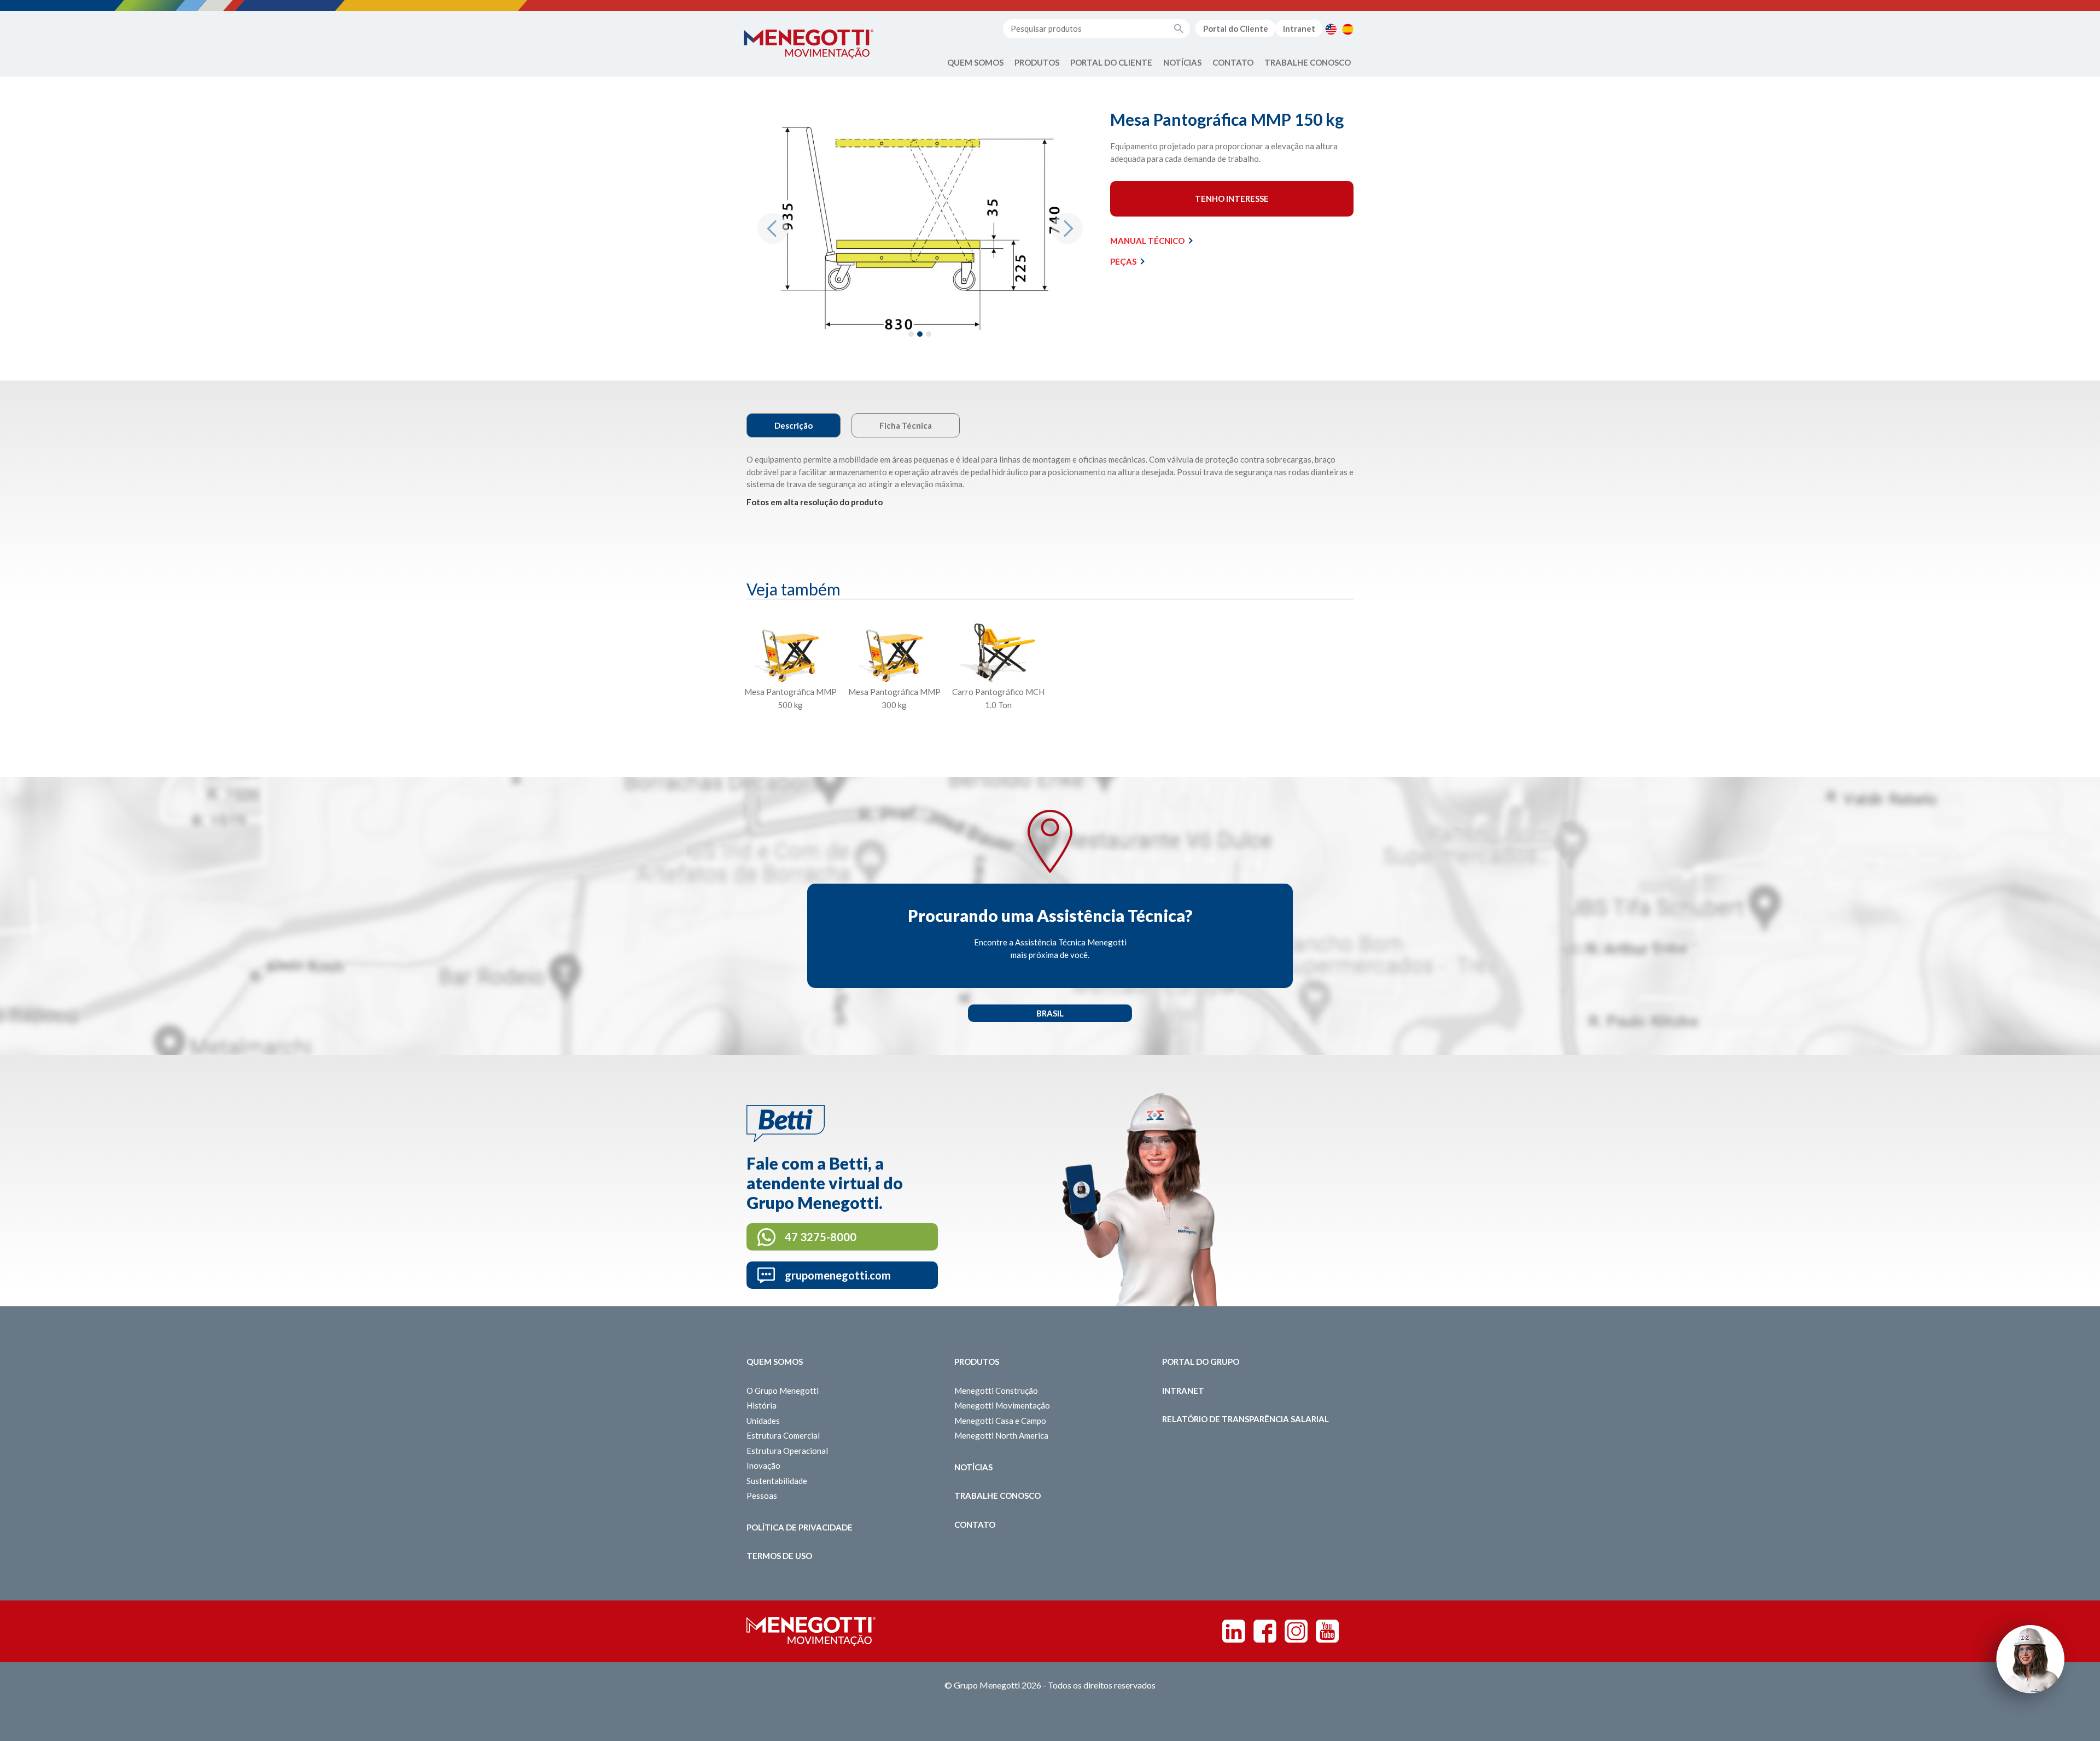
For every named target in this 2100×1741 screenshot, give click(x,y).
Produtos (1037, 62)
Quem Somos (975, 62)
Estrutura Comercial (783, 1435)
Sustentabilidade (777, 1481)
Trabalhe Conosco (1308, 62)
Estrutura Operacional (787, 1451)
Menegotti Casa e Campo (1000, 1421)
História (762, 1405)
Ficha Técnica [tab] (906, 425)
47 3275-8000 (821, 1237)
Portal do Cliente (1236, 28)
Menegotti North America (1001, 1435)
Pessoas (762, 1495)
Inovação (763, 1465)
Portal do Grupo (1201, 1362)
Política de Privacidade (800, 1527)
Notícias (1182, 62)
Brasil (1050, 1013)
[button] (772, 229)
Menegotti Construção (996, 1391)
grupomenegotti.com (838, 1275)
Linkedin (1234, 1631)
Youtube (1327, 1631)
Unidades (763, 1421)
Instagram (1296, 1631)
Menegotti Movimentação (1002, 1405)
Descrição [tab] (794, 425)
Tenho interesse (1232, 198)
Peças (1123, 261)
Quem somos (775, 1362)
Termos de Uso (779, 1556)
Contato (1233, 62)
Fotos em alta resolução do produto (815, 502)
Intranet (1299, 28)
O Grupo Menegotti (783, 1391)
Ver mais (790, 731)
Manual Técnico (1147, 241)
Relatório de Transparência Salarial (1246, 1419)
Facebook (1265, 1631)
